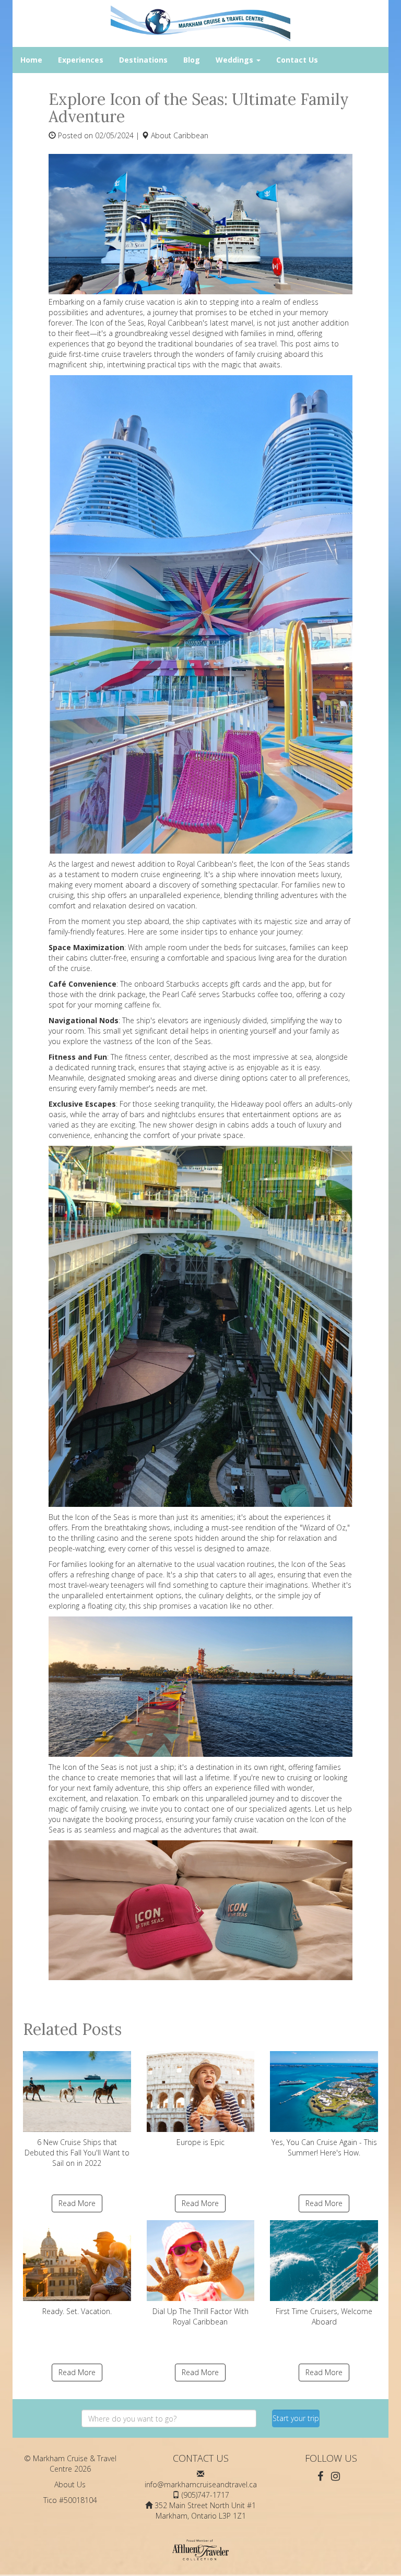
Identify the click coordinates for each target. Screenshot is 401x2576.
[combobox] (169, 2418)
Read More (77, 2203)
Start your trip (296, 2418)
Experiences (81, 60)
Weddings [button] (235, 60)
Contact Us (297, 60)
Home (31, 60)
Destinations (143, 60)
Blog (192, 60)
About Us (70, 2484)
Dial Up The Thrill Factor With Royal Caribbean (200, 2316)
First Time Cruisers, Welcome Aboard (324, 2316)
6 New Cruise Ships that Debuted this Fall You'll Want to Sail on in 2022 (77, 2153)
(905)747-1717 (205, 2495)
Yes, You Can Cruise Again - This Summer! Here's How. (324, 2147)
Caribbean (191, 135)
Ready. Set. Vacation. (77, 2311)
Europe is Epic (200, 2142)
